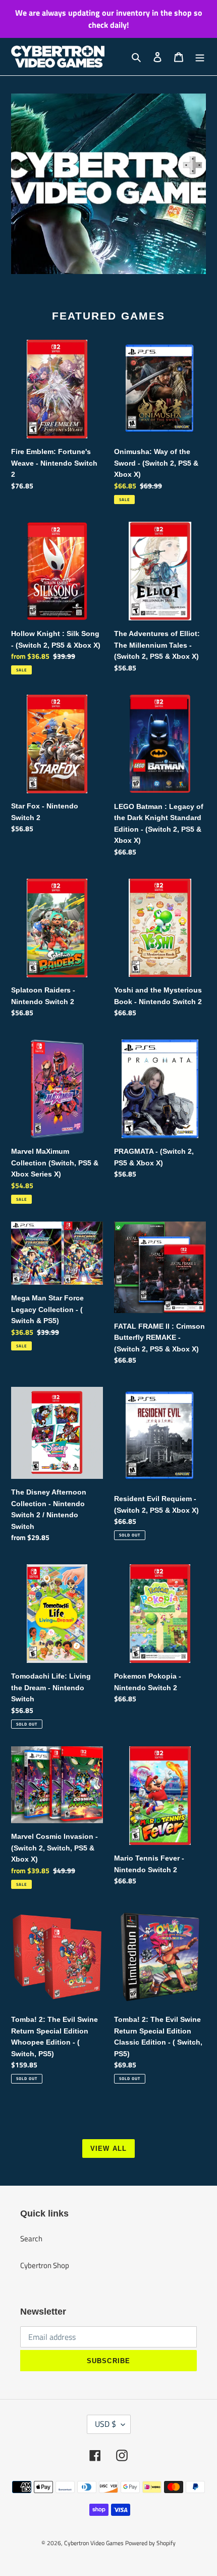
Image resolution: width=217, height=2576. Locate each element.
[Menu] (200, 57)
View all (108, 2149)
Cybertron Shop (45, 2265)
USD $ (105, 2424)
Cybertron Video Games (94, 2543)
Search (31, 2239)
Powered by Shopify (150, 2543)
